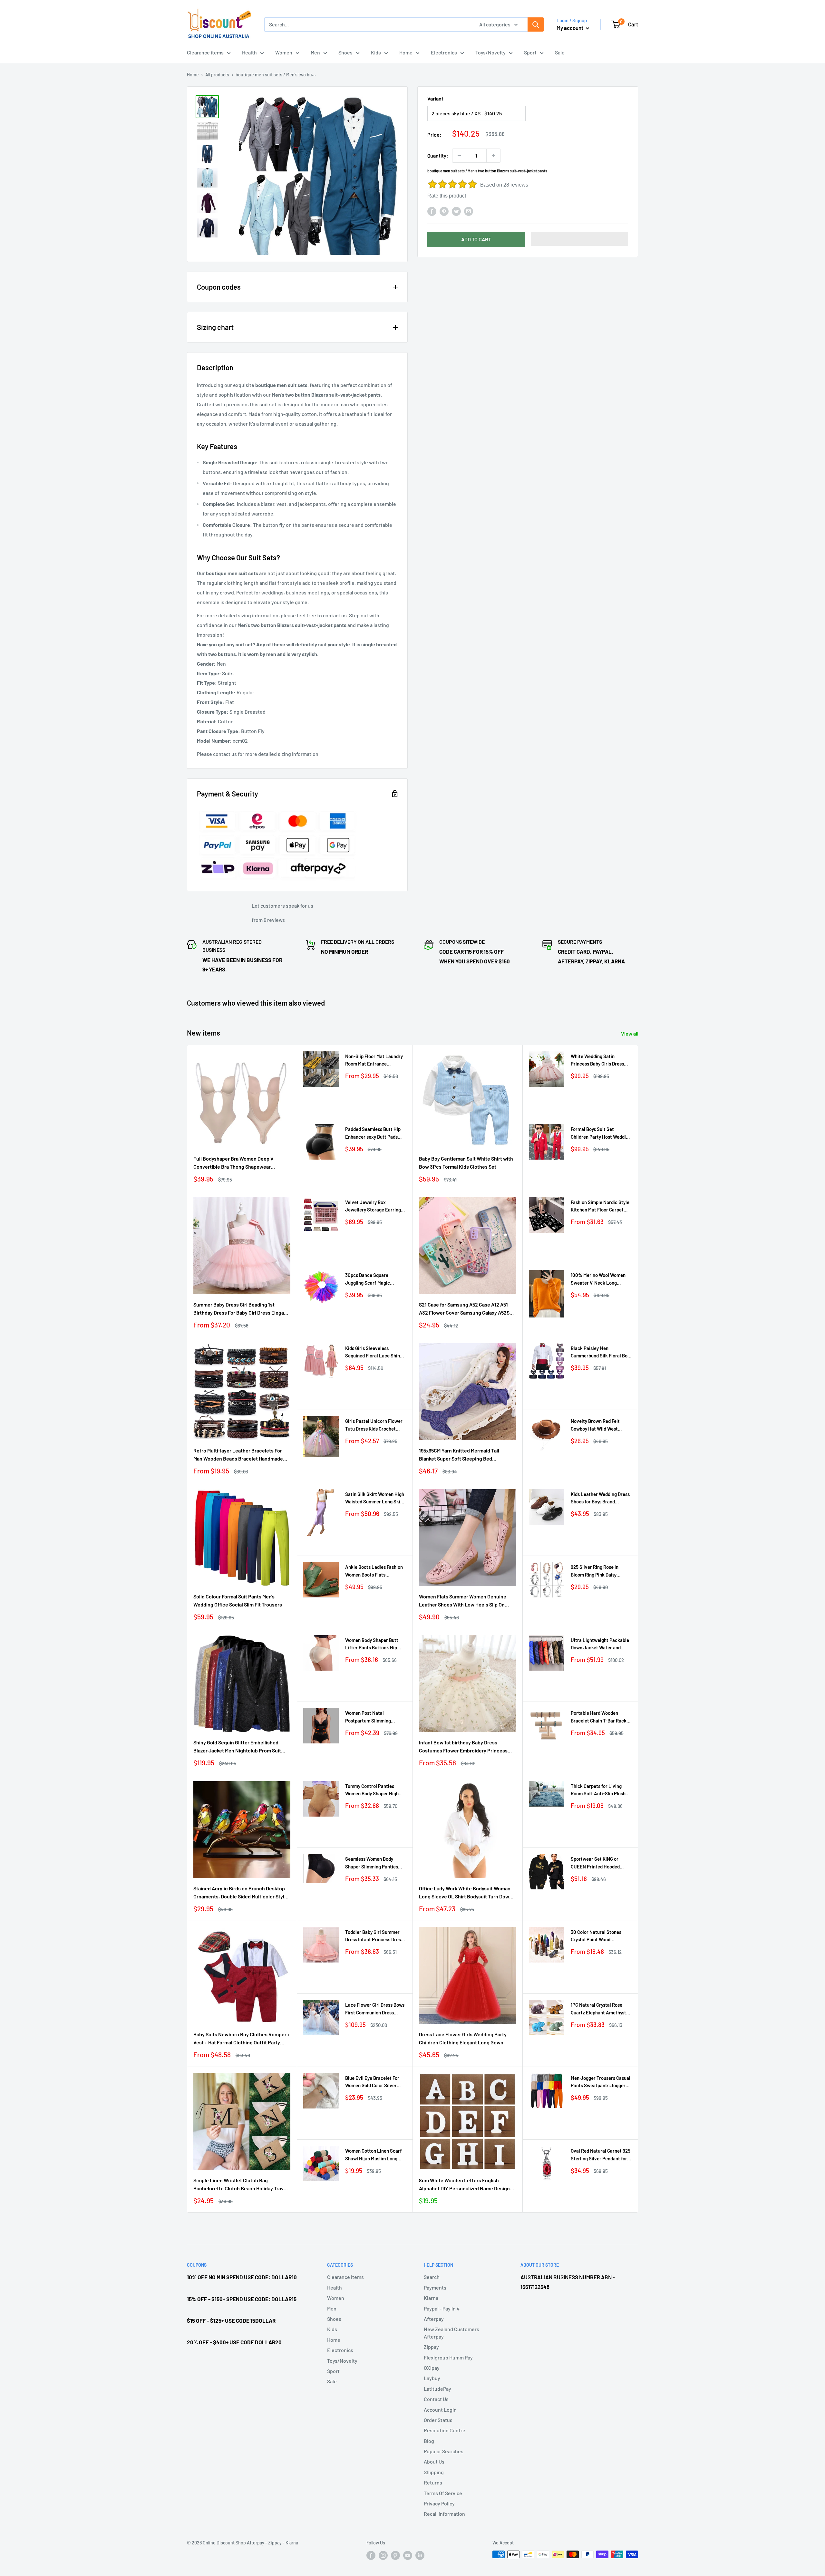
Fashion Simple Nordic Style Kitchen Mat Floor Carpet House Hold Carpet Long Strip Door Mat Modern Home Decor (601, 1206)
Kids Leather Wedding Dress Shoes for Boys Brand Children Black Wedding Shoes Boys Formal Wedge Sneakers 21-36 (600, 1498)
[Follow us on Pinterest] (395, 2555)
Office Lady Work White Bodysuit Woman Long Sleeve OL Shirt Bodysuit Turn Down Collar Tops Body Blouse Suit (466, 1893)
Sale (560, 52)
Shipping (434, 2472)
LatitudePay (437, 2389)
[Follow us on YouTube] (408, 2555)
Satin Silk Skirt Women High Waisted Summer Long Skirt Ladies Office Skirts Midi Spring (375, 1498)
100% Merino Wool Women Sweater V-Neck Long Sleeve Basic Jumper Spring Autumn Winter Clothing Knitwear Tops (600, 1279)
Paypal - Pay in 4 (442, 2308)
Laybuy (432, 2378)
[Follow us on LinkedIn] (420, 2555)
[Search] (536, 24)
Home (406, 52)
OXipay (432, 2368)
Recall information (444, 2514)
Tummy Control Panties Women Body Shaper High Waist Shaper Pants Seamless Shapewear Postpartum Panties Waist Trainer (373, 1790)
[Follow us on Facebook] (371, 2555)
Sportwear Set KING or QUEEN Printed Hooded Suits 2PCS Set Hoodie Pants (601, 1863)
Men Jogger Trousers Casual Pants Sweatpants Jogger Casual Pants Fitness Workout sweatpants (601, 2082)
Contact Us (436, 2399)
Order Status (438, 2420)
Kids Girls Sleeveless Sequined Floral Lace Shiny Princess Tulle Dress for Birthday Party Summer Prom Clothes (374, 1352)
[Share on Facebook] (432, 211)
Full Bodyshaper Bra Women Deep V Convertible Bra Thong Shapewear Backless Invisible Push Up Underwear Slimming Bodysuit (237, 1163)
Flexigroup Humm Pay (448, 2357)
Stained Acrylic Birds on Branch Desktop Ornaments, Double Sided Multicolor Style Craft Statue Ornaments (240, 1893)
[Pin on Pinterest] (444, 211)
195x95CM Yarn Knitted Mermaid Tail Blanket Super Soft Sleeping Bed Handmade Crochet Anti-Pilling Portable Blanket (464, 1455)
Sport (530, 52)
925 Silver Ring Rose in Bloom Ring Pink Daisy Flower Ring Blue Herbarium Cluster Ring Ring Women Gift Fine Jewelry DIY (600, 1571)
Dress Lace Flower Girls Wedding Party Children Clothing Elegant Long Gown (463, 2038)
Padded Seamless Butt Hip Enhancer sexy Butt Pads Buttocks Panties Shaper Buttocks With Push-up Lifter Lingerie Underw (373, 1133)
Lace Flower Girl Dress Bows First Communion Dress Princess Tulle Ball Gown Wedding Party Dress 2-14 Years (375, 2009)
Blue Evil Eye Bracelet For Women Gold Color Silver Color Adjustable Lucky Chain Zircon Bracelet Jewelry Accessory (372, 2082)
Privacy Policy (439, 2503)
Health (249, 52)
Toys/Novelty (490, 52)
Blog (429, 2441)
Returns (433, 2482)
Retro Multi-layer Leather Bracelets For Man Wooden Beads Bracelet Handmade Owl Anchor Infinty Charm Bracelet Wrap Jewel (239, 1455)
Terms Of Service (443, 2493)
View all (630, 1033)
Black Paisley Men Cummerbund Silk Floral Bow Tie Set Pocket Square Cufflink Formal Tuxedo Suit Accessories (601, 1352)
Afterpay (434, 2319)
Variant (435, 98)
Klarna (431, 2298)
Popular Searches (444, 2451)
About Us (434, 2461)
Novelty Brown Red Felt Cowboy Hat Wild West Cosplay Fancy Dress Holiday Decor (600, 1425)
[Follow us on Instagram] (383, 2555)
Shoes (345, 52)
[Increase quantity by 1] (493, 156)
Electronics (444, 52)
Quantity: (438, 155)
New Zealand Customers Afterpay (451, 2333)
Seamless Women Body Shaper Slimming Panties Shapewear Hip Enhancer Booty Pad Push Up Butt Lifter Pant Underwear (372, 1863)
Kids (376, 52)
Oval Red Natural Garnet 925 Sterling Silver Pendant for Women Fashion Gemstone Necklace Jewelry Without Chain (601, 2155)
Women (284, 52)
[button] (580, 239)
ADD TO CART (476, 239)
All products (217, 75)
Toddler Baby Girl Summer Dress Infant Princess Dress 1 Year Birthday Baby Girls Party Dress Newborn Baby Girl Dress (375, 1936)
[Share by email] (469, 211)
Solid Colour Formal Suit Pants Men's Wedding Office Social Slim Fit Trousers (238, 1600)
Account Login (440, 2410)
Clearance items (205, 52)
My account (570, 28)
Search (432, 2277)
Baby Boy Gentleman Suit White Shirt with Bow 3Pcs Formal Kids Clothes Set (466, 1163)
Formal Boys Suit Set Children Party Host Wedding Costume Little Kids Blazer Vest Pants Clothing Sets (601, 1133)
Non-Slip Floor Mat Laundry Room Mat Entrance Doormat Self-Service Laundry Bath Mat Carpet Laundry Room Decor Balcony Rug (374, 1061)
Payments (435, 2287)
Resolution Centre (445, 2430)
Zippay (431, 2347)
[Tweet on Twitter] (456, 211)
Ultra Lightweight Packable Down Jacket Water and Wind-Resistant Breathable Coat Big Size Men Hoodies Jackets (600, 1644)
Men (315, 52)
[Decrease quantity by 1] (459, 156)
